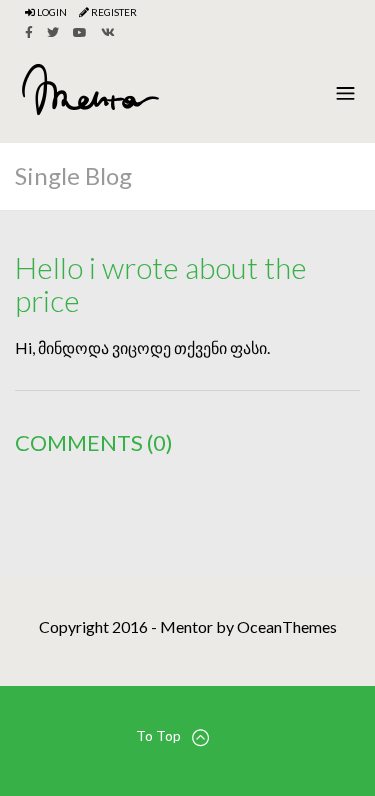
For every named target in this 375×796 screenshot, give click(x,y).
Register (113, 12)
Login (51, 12)
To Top (158, 735)
